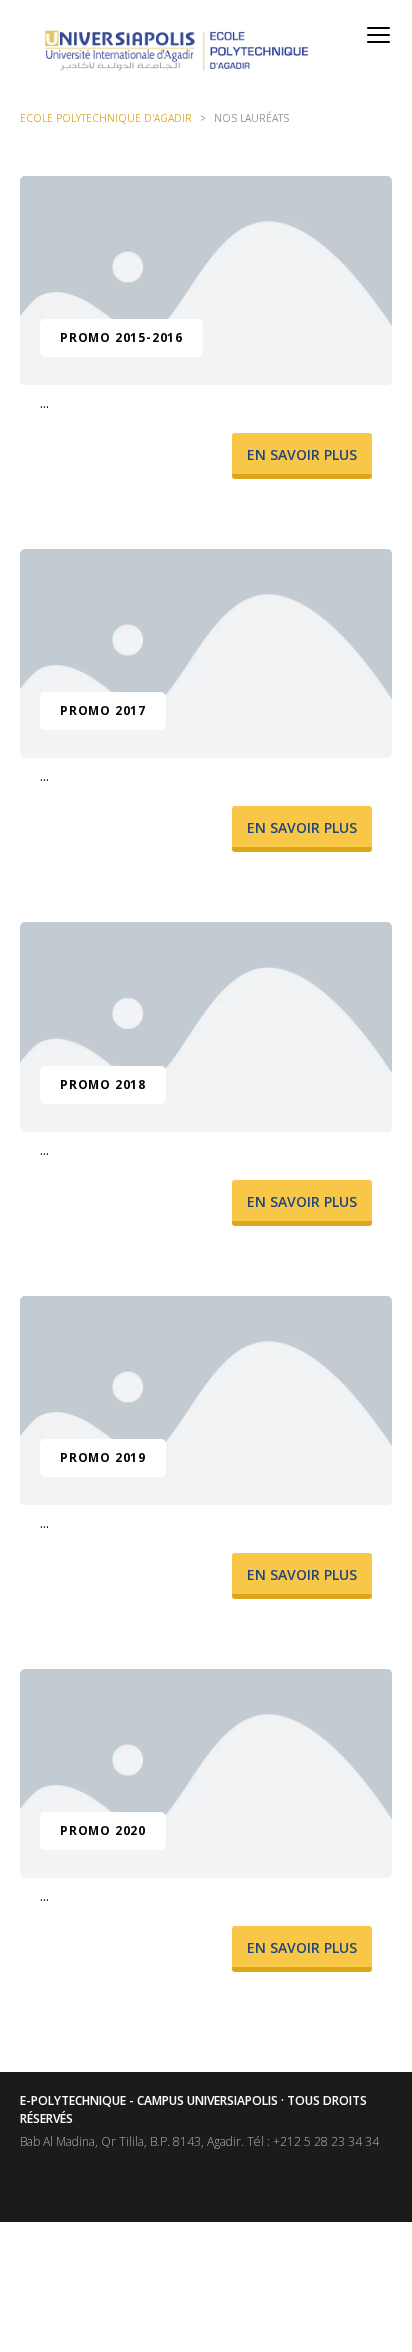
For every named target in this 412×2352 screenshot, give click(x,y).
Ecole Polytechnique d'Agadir (106, 118)
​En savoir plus (302, 454)
